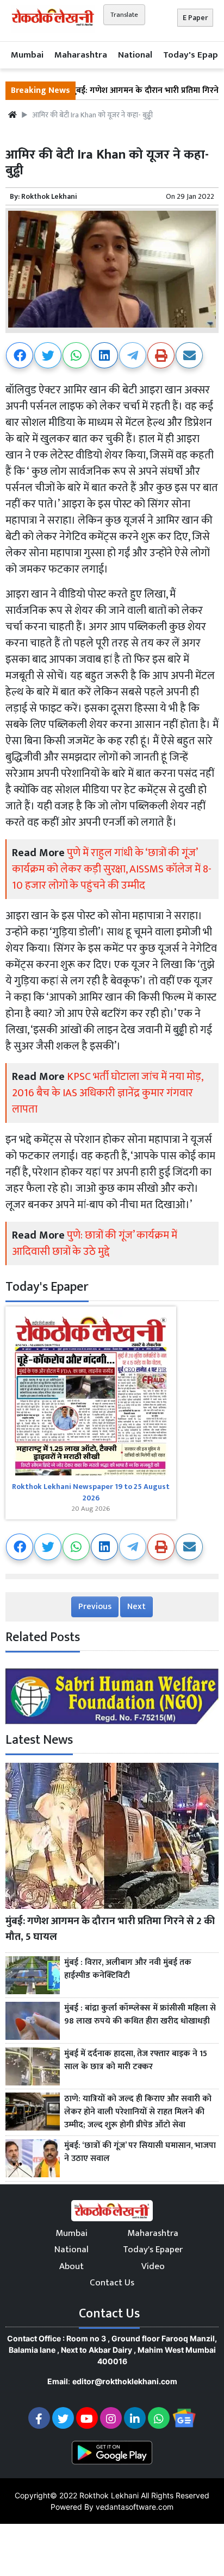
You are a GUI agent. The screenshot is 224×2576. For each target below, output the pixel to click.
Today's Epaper (153, 2250)
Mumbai (27, 55)
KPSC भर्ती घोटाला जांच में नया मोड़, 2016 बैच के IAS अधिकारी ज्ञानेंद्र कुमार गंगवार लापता (107, 1093)
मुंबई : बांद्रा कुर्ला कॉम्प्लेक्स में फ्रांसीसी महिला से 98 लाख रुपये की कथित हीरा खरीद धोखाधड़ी (140, 2015)
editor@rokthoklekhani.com (125, 2381)
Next (136, 1607)
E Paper (195, 18)
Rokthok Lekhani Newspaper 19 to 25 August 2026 (91, 1492)
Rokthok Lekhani (49, 196)
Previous (95, 1607)
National (135, 55)
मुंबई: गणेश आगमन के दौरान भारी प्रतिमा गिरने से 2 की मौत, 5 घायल (110, 1929)
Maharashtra (81, 55)
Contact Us (112, 2283)
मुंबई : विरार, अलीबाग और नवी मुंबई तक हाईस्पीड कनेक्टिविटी (128, 1969)
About (71, 2266)
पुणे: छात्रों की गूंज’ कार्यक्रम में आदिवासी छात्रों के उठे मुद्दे (95, 1243)
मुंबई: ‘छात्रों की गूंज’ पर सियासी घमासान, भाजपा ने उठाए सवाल (140, 2152)
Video (153, 2266)
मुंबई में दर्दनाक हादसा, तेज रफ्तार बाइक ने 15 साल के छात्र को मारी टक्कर (136, 2060)
